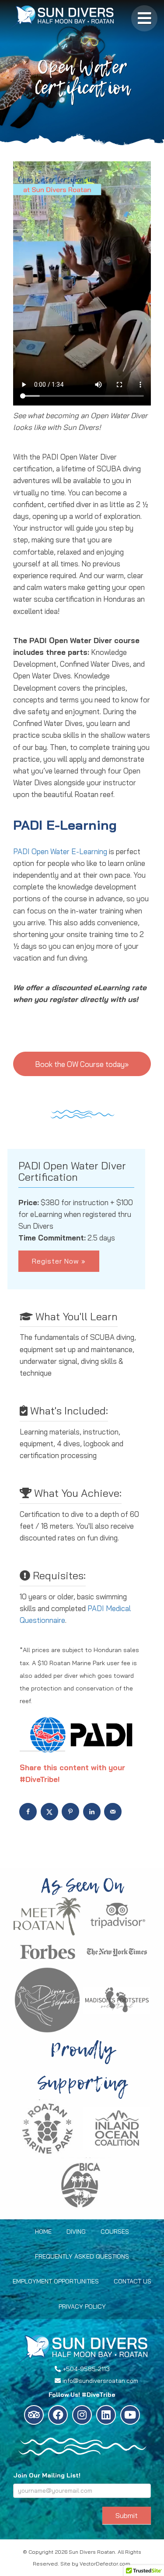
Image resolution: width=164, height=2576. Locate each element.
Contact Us (133, 2281)
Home (43, 2232)
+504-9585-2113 (86, 2369)
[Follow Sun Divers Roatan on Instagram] (82, 2415)
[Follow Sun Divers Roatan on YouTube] (130, 2415)
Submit (127, 2515)
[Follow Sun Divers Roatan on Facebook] (58, 2415)
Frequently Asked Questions (82, 2256)
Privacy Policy (82, 2307)
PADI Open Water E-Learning (60, 851)
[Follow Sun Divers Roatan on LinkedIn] (106, 2415)
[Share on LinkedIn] (92, 1812)
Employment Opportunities (56, 2281)
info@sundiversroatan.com (100, 2381)
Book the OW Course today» (82, 1064)
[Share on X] (50, 1812)
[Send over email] (114, 1812)
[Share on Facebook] (29, 1812)
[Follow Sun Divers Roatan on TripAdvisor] (34, 2415)
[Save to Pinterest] (72, 1812)
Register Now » (59, 1261)
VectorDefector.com (105, 2564)
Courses (115, 2232)
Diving (76, 2232)
